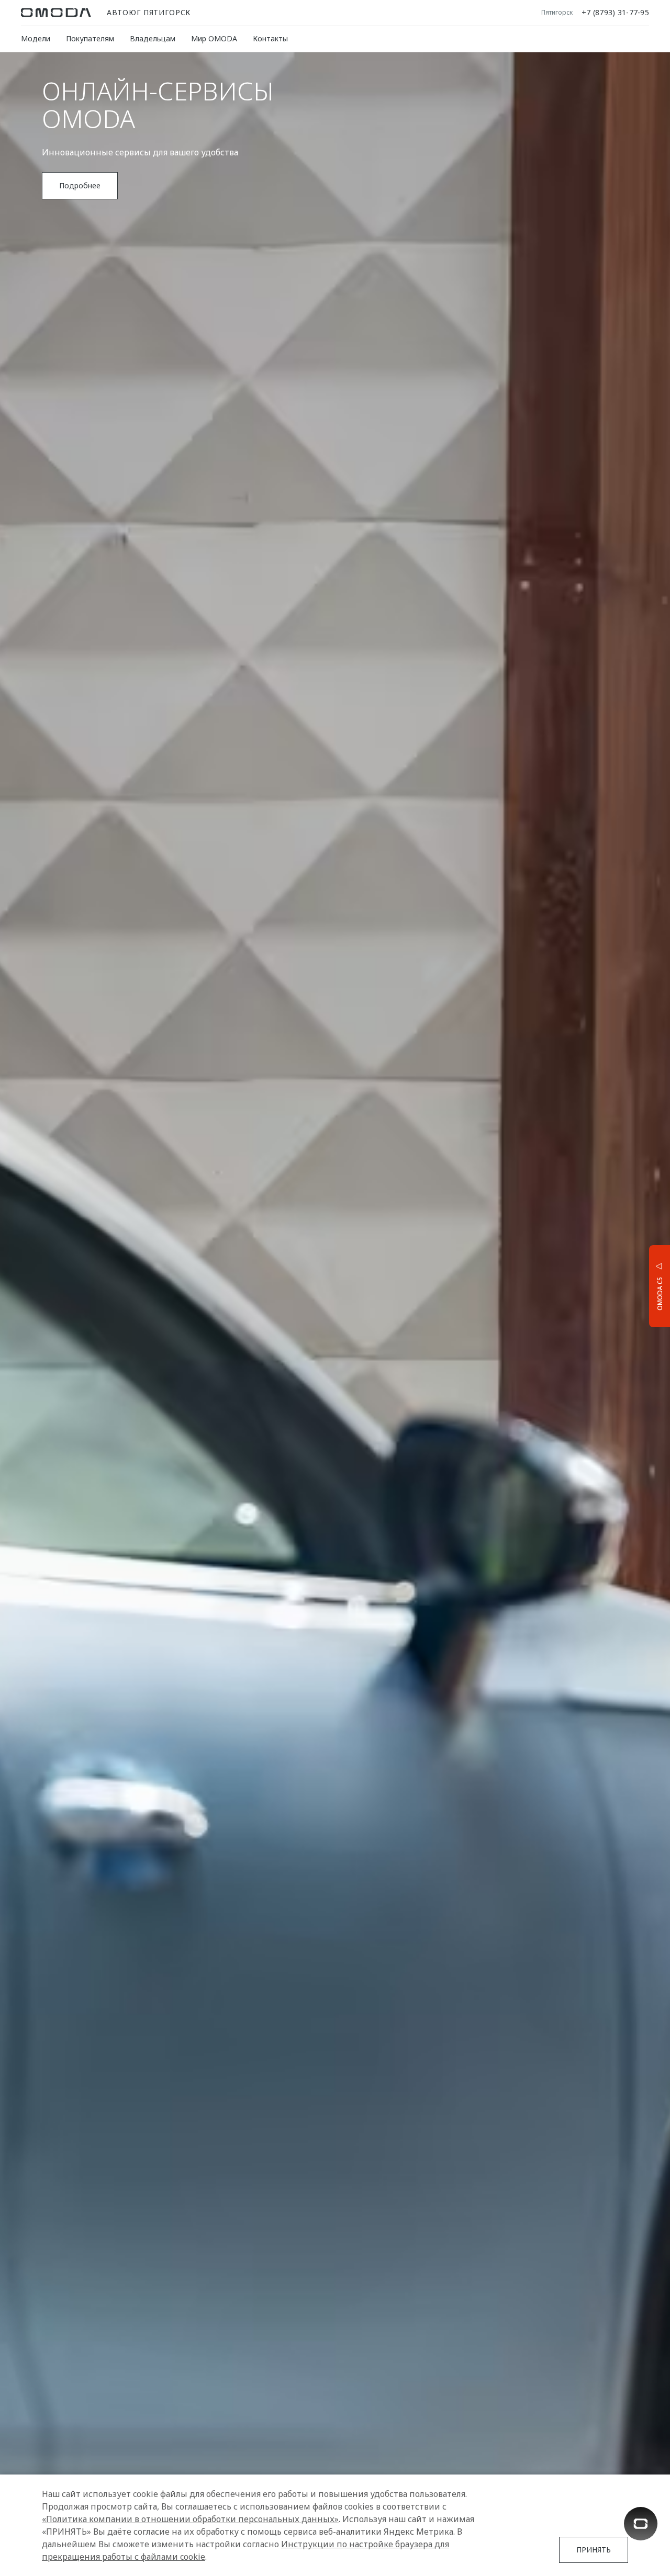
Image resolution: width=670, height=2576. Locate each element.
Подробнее (621, 1285)
